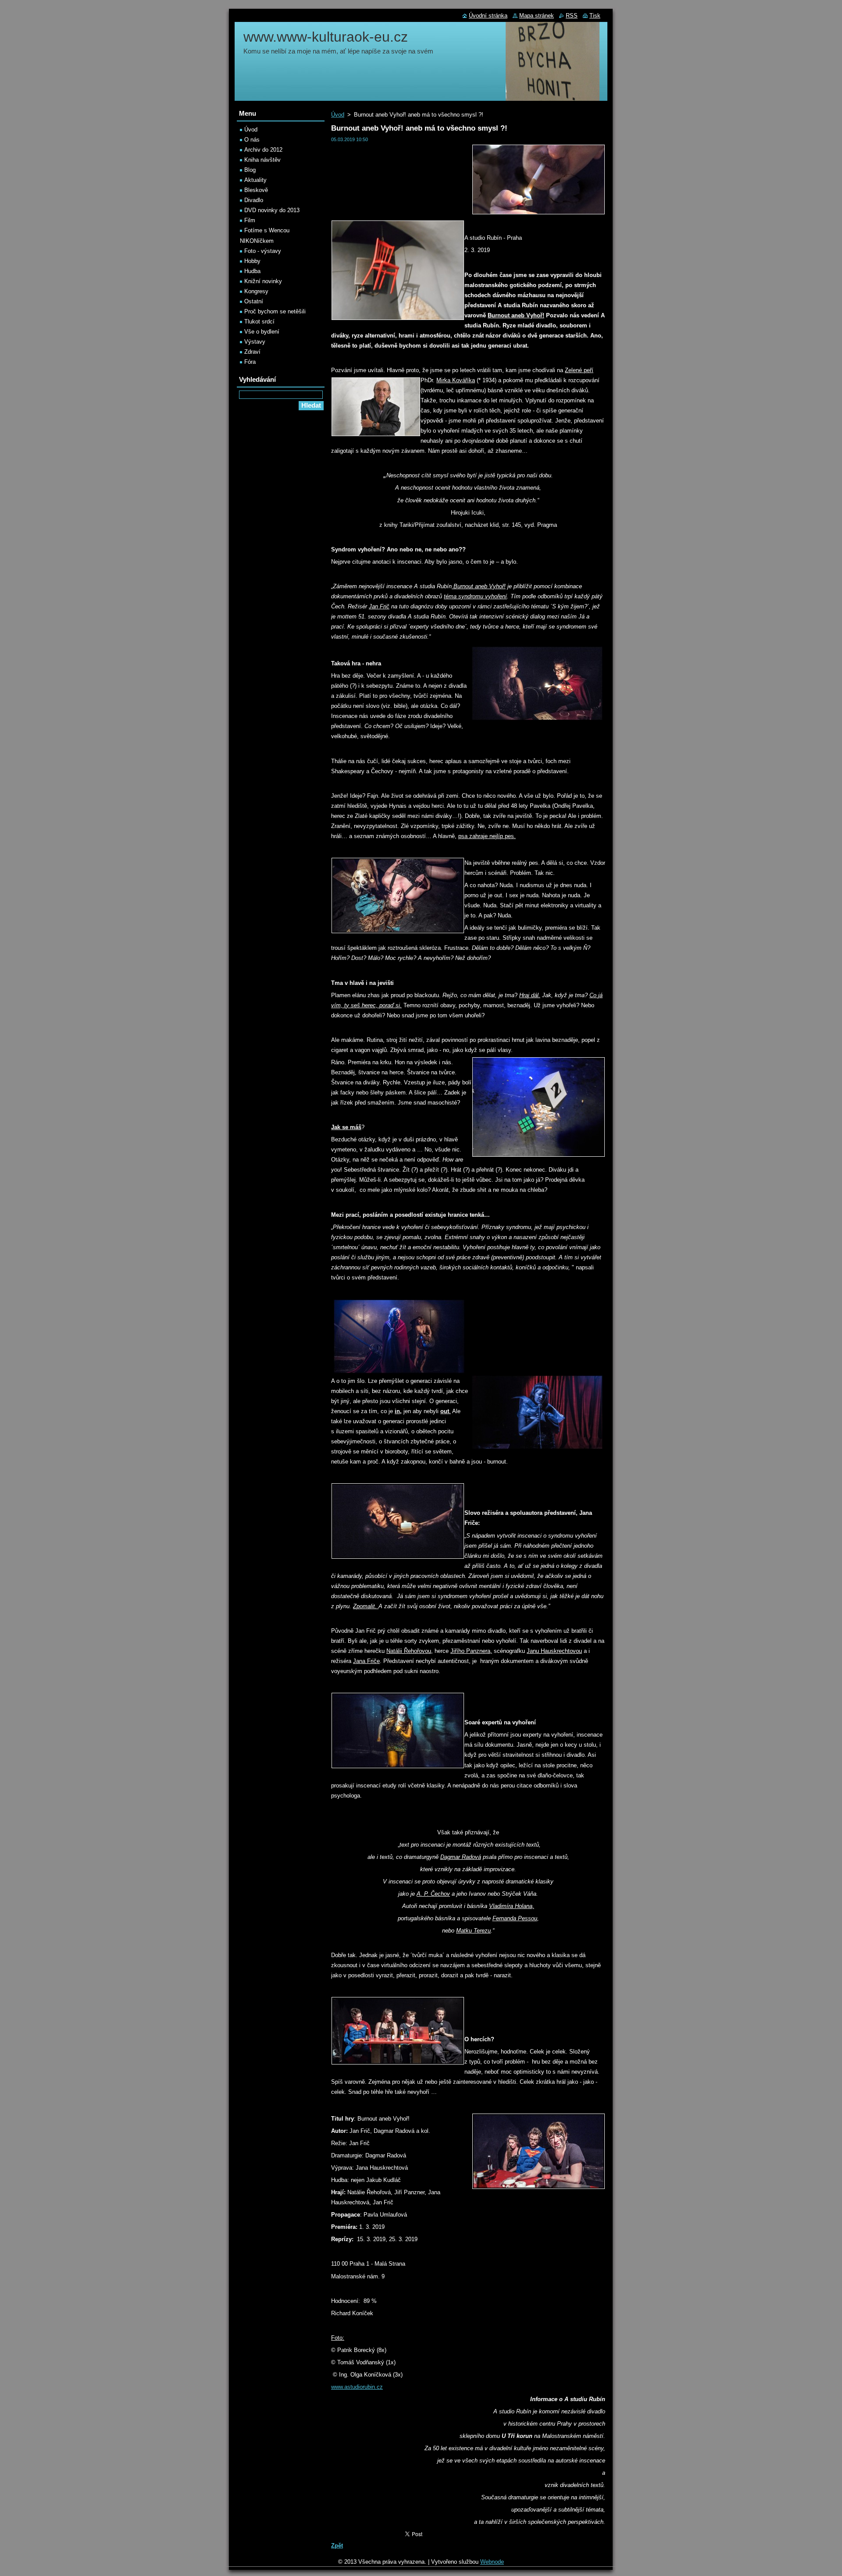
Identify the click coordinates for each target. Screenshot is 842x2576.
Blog (250, 170)
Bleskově (256, 190)
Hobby (252, 261)
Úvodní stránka (488, 16)
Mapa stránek (537, 16)
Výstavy (255, 342)
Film (250, 220)
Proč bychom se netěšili (275, 311)
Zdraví (252, 352)
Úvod (338, 115)
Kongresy (256, 291)
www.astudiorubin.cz (357, 2387)
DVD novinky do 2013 (272, 210)
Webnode (492, 2562)
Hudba (252, 271)
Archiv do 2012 (263, 150)
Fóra (250, 362)
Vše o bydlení (262, 332)
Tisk (595, 16)
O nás (252, 140)
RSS (572, 16)
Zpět (337, 2546)
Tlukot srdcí (259, 322)
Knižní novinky (263, 281)
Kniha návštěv (262, 160)
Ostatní (254, 301)
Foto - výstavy (263, 251)
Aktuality (255, 180)
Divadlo (254, 200)
